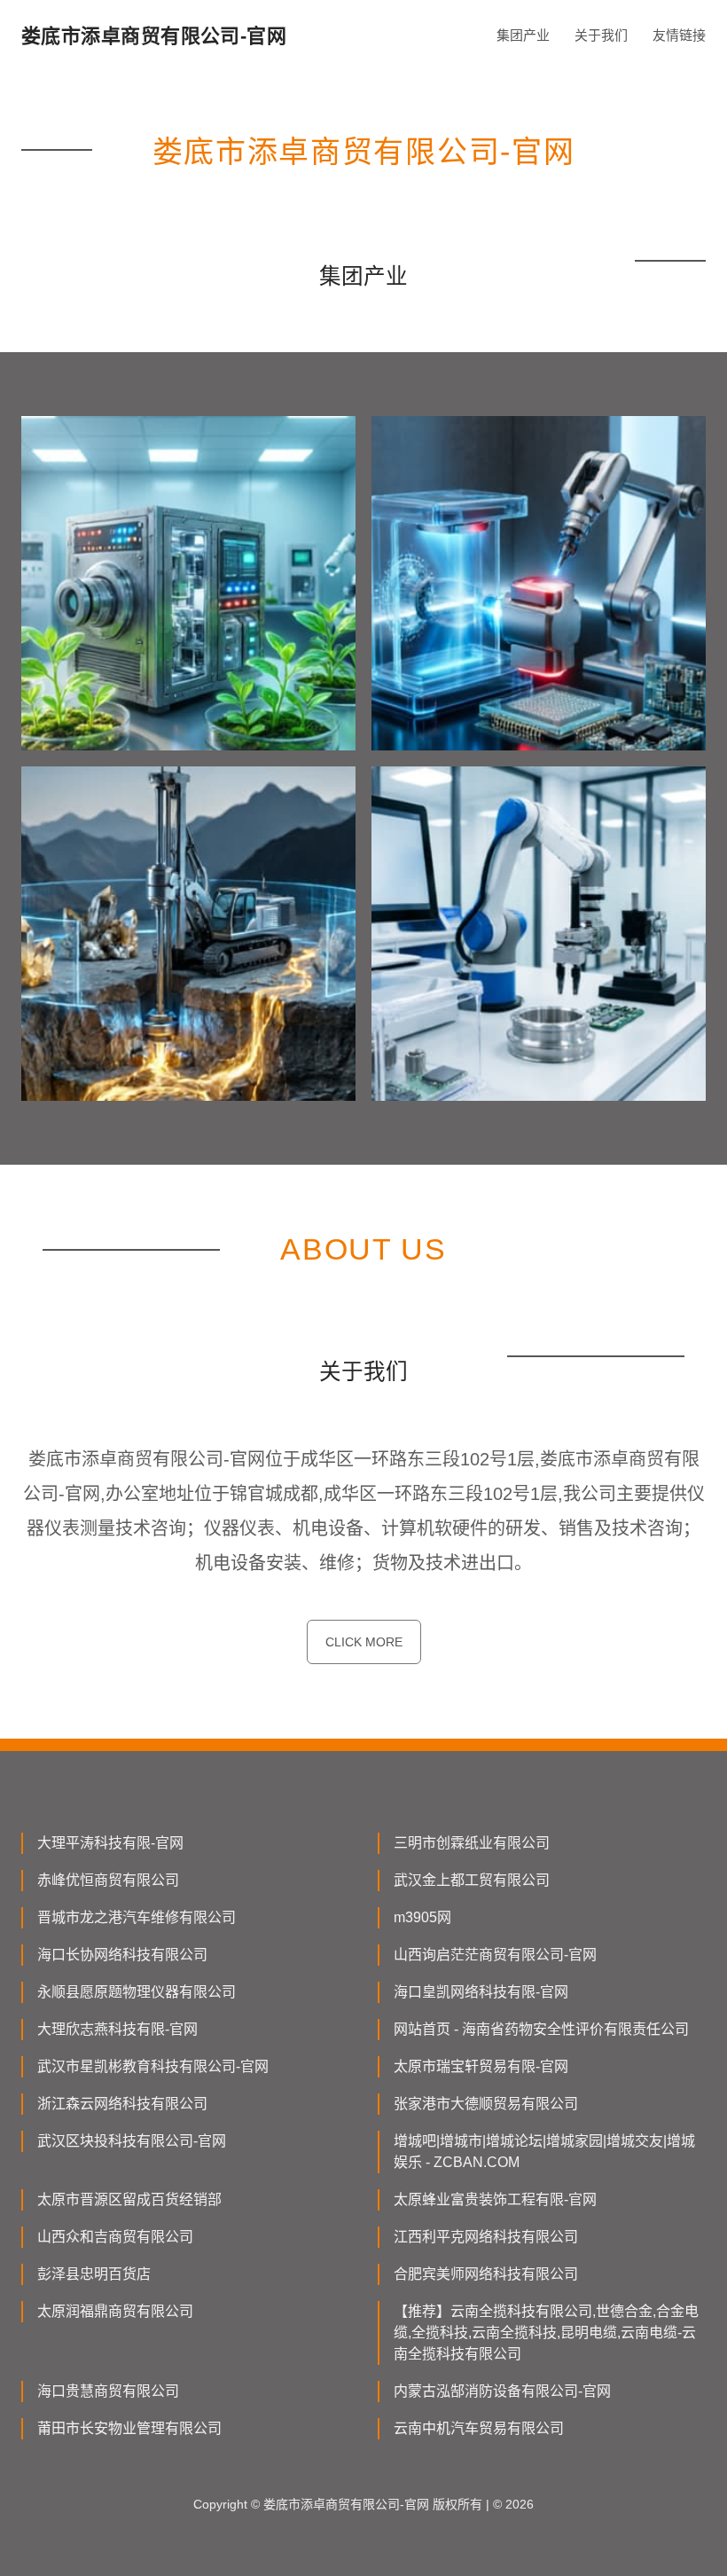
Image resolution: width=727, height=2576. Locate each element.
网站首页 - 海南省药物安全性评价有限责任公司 (541, 2029)
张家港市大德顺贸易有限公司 (486, 2104)
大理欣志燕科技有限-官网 (117, 2029)
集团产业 (523, 35)
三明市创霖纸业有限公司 (472, 1843)
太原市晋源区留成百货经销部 (129, 2199)
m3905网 (422, 1917)
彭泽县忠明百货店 (94, 2274)
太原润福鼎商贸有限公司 (115, 2311)
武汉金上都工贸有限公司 (472, 1880)
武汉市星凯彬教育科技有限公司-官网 (153, 2066)
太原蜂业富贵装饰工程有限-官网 (495, 2199)
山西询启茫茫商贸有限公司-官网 (495, 1955)
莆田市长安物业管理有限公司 (129, 2428)
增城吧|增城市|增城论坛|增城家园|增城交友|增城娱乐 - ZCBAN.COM (544, 2152)
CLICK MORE (364, 1642)
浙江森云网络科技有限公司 (122, 2104)
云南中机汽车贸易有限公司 (479, 2428)
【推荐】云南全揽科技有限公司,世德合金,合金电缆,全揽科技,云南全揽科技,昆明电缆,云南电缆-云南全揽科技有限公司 (546, 2333)
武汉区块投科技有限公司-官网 (132, 2141)
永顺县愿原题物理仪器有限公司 (137, 1992)
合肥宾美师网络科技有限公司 (486, 2274)
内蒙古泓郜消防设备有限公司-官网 (502, 2391)
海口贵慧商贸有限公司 (108, 2391)
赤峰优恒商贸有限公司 (108, 1880)
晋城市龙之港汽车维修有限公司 (137, 1917)
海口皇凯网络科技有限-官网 (481, 1992)
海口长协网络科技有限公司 (122, 1955)
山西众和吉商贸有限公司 (115, 2237)
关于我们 (601, 35)
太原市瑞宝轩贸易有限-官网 (481, 2066)
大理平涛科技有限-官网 (110, 1843)
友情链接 (679, 35)
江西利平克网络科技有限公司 (486, 2237)
